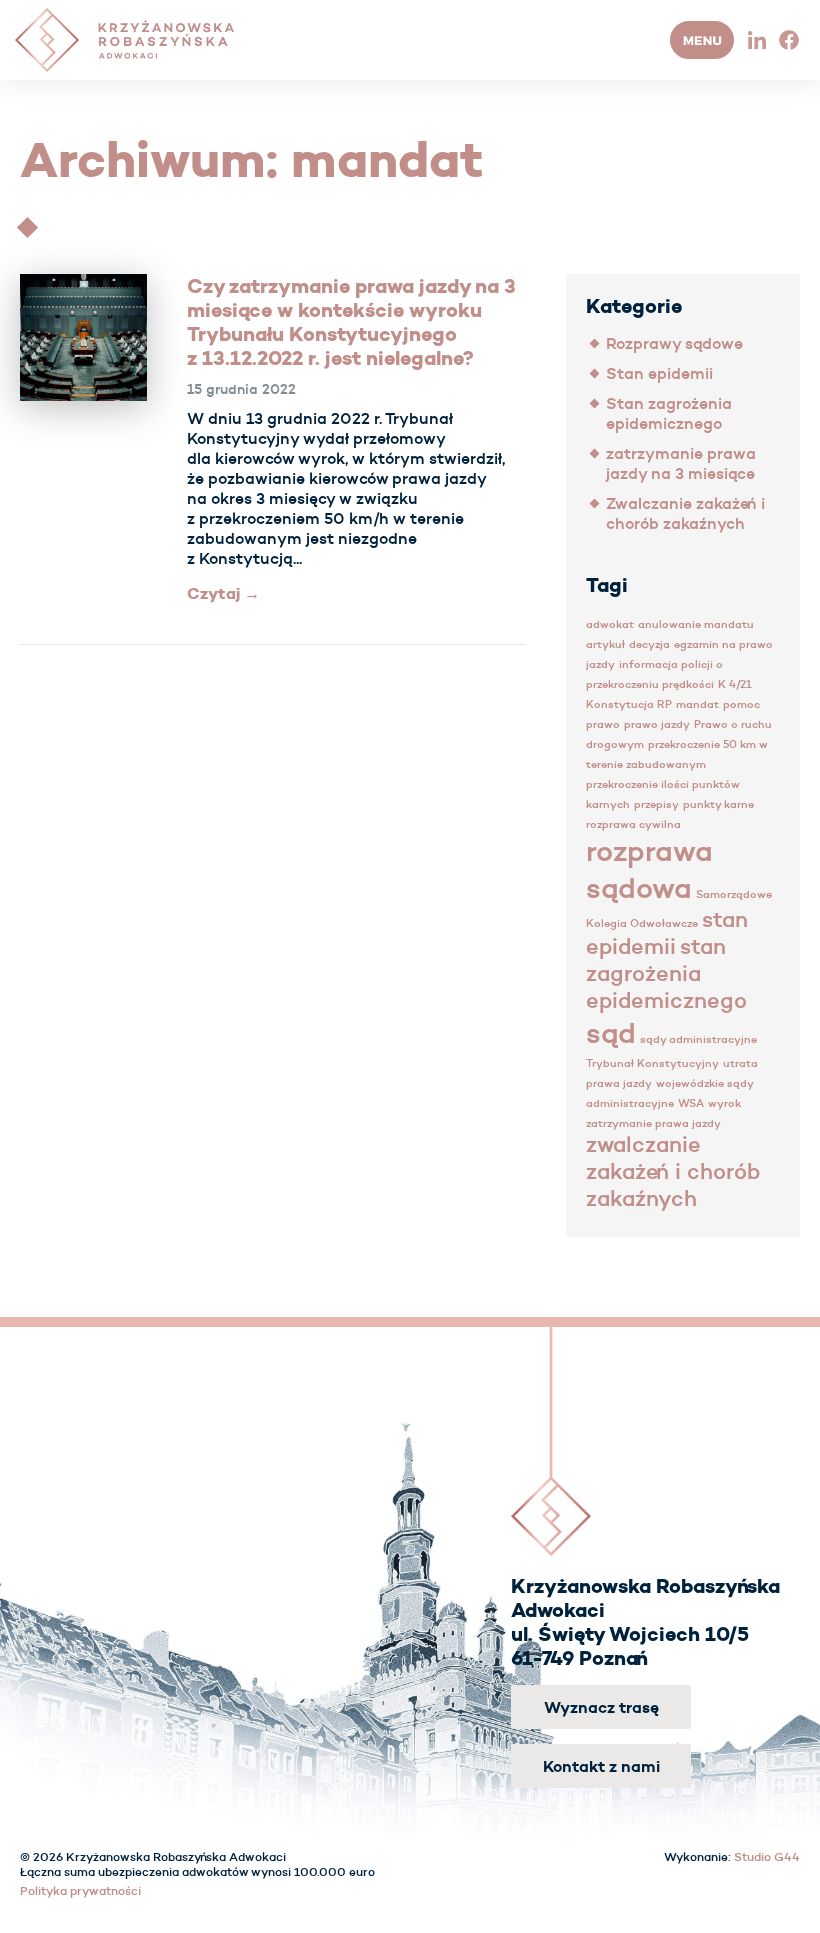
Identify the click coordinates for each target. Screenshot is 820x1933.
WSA (691, 1103)
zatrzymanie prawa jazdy (653, 1123)
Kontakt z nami (601, 1766)
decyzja (649, 644)
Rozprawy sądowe (674, 343)
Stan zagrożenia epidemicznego (669, 413)
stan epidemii (667, 933)
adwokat (610, 624)
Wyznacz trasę (601, 1707)
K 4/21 (735, 684)
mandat (697, 704)
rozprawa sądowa (649, 869)
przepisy (656, 804)
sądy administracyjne (698, 1039)
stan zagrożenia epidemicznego (666, 973)
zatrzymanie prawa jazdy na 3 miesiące (681, 463)
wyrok (724, 1103)
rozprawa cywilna (633, 824)
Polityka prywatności (123, 1914)
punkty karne (718, 804)
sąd (611, 1032)
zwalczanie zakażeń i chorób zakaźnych (673, 1171)
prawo (603, 724)
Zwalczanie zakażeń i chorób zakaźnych (685, 513)
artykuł (605, 644)
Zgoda (36, 1914)
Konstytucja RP (629, 704)
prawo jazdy (657, 724)
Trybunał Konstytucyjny (652, 1063)
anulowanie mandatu (696, 624)
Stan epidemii (659, 373)
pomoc (741, 704)
